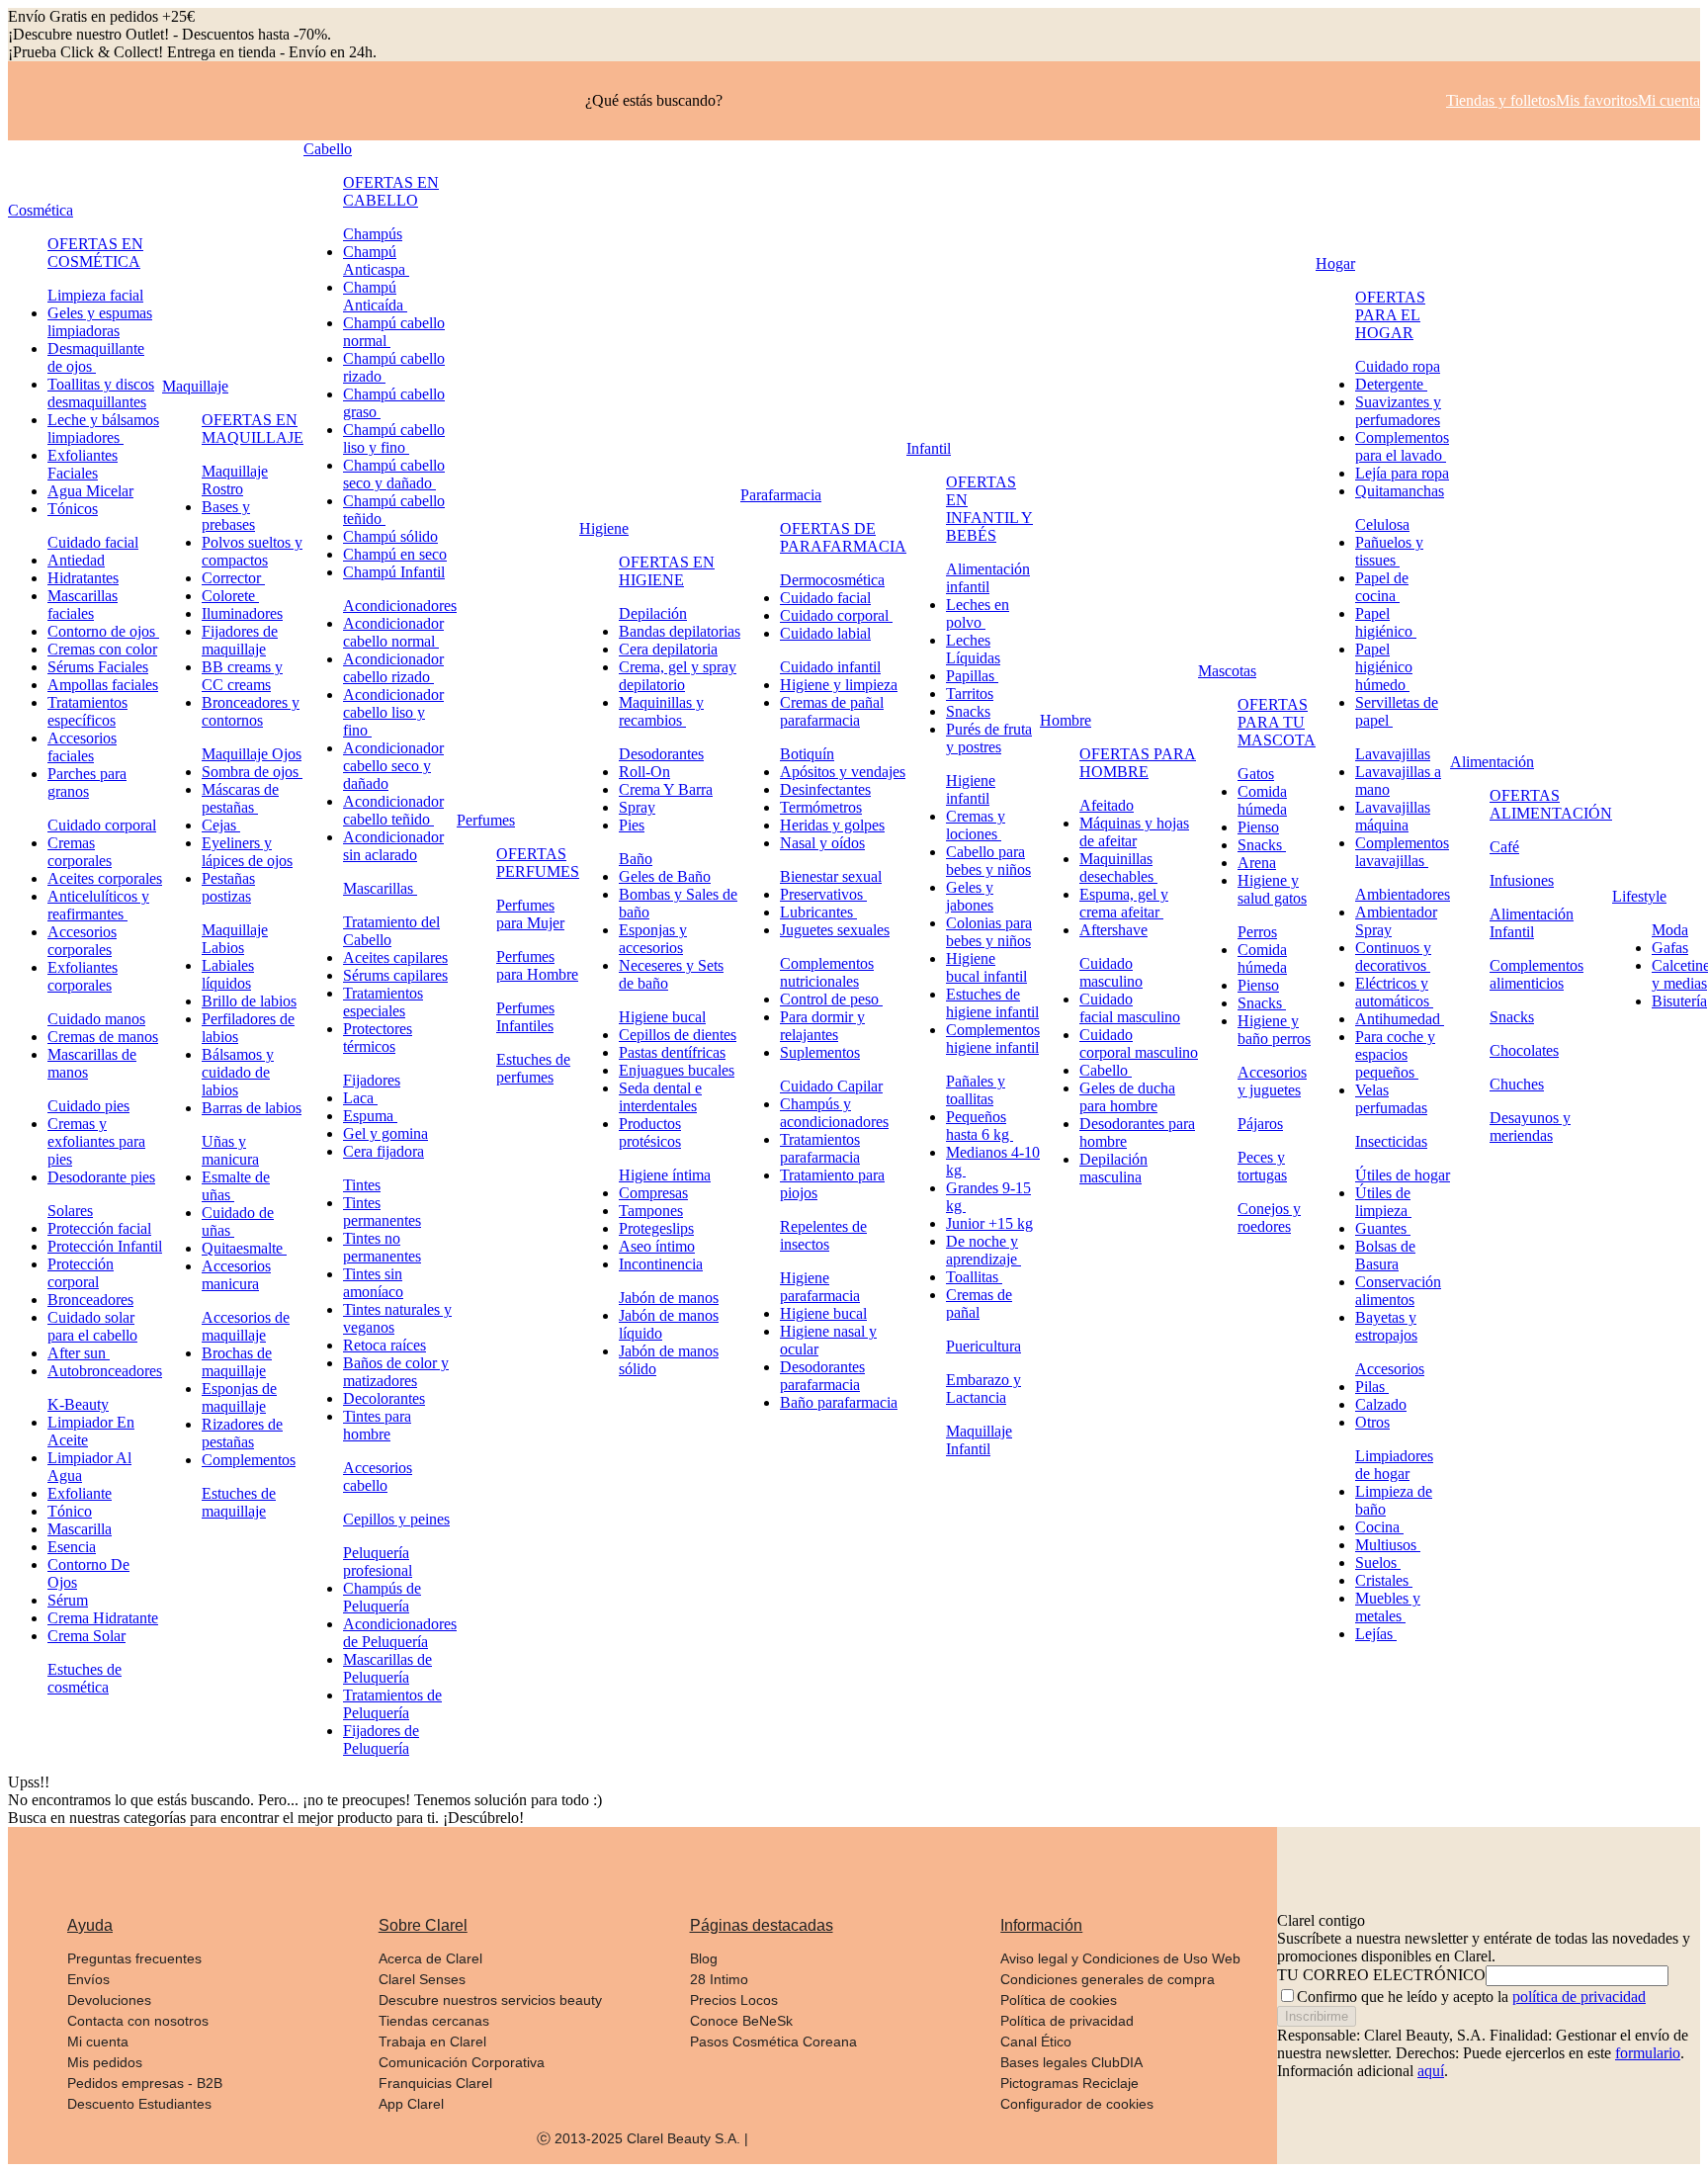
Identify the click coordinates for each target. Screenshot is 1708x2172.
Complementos (249, 1460)
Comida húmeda (1262, 800)
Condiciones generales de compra (1108, 1979)
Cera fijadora (384, 1151)
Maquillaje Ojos (252, 754)
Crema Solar (86, 1636)
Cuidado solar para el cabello (92, 1326)
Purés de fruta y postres (989, 738)
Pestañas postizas (228, 887)
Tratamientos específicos (87, 711)
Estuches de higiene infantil (992, 1003)
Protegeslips (656, 1228)
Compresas (653, 1193)
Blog (704, 1958)
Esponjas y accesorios (653, 939)
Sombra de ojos (252, 772)
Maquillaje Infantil (979, 1440)
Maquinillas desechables (1118, 868)
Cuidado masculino (1111, 972)
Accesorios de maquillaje (246, 1326)
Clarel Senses (422, 1979)
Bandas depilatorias (680, 631)
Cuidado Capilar (831, 1086)
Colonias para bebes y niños (989, 932)
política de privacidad (1579, 1997)
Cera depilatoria (668, 649)
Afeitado (1107, 805)
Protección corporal (81, 1273)
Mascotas (1227, 671)
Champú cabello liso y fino (394, 438)
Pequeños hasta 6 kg (980, 1126)
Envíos (88, 1979)
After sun (79, 1353)
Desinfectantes (825, 789)
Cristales (1384, 1580)
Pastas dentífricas (672, 1052)
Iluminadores (242, 613)
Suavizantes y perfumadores (1398, 411)
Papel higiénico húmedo (1384, 667)
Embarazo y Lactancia (983, 1389)
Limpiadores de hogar (1394, 1465)
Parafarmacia (781, 495)
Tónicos (73, 509)
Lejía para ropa (1402, 473)
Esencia (72, 1547)
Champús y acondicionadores (834, 1113)
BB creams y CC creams (242, 676)
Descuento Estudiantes (139, 2104)
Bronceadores (90, 1300)
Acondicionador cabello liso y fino (393, 712)
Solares (70, 1211)
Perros (1257, 932)
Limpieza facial (95, 295)
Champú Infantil (394, 572)
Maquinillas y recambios (661, 711)
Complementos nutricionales (827, 972)
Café (1504, 847)
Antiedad (76, 560)
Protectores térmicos (378, 1038)
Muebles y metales (1388, 1607)
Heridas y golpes (832, 825)
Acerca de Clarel (430, 1958)
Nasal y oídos (822, 843)
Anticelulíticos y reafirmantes (98, 905)
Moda (1670, 930)
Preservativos (823, 894)
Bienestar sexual (831, 876)
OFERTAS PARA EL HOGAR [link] (1390, 315)
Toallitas (974, 1277)
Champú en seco (395, 554)
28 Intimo (719, 1979)
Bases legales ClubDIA (1071, 2062)
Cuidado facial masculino (1130, 1008)
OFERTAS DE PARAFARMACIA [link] (843, 537)
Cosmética (41, 210)
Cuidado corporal (102, 825)
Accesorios (1390, 1369)
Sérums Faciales (98, 667)
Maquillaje (195, 386)
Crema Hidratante (103, 1618)
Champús (373, 234)
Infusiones (1522, 880)
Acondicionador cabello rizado (393, 668)
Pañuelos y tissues (1389, 551)
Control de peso (831, 999)
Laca (360, 1098)
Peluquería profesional (378, 1562)
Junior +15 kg (989, 1223)
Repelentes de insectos (823, 1235)
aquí (1431, 2071)
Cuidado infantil (830, 667)
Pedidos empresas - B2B (145, 2083)
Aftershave (1113, 930)
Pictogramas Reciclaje (1069, 2083)
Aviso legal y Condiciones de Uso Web (1120, 1958)
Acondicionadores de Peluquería (400, 1633)
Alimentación (1492, 762)
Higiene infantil (971, 789)
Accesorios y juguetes (1272, 1081)
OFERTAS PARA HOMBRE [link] (1138, 763)
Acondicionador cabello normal (393, 632)
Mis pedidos (105, 2062)
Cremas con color (102, 649)
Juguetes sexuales (835, 930)
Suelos (1378, 1563)
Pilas (1372, 1387)
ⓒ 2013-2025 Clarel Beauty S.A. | (642, 2138)
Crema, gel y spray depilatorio (678, 676)
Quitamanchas (1400, 491)
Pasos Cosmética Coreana (773, 2042)
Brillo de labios (249, 1001)
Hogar (1335, 263)
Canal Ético (1036, 2042)
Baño (636, 859)
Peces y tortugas (1262, 1166)
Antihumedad (1400, 1019)
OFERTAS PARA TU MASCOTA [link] (1277, 722)
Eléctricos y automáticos (1394, 992)
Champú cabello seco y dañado (394, 474)
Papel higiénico (1386, 622)
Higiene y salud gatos (1272, 889)
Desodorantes (661, 754)
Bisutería (1679, 1001)
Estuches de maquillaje (239, 1502)
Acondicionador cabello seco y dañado (393, 766)
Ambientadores (1403, 894)
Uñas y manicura (230, 1150)
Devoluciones (109, 2000)
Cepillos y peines (396, 1519)
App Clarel (411, 2104)
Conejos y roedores (1269, 1217)
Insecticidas (1391, 1141)
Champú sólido (390, 536)
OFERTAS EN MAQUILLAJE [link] (253, 429)
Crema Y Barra (666, 789)
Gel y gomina (385, 1133)
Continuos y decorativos (1393, 956)
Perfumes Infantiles (525, 1017)
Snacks (968, 711)
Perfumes (486, 820)
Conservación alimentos (1398, 1291)
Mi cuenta (98, 2042)
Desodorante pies (101, 1177)
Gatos (1256, 774)
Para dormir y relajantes (822, 1026)
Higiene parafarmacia (820, 1287)
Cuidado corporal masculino (1139, 1043)
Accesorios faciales (82, 747)
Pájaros (1260, 1124)
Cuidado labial (825, 633)
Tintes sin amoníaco (373, 1283)
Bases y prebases (228, 516)
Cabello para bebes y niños (988, 861)
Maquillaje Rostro (235, 480)
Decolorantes (384, 1398)
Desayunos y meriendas (1530, 1127)
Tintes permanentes (382, 1212)
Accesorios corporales (82, 941)
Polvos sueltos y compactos (252, 551)
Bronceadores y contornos (251, 711)
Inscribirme (1317, 2016)
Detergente (1391, 384)
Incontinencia (661, 1264)
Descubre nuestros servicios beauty (490, 2000)
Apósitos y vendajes (843, 772)
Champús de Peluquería (382, 1597)
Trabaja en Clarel (432, 2042)
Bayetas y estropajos (1386, 1326)
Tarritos (970, 694)
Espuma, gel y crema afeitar (1124, 903)
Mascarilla (80, 1529)
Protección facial (99, 1228)
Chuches (1517, 1084)
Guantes (1383, 1228)
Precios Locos (734, 2000)
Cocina (1379, 1527)
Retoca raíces (384, 1345)
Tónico (70, 1511)
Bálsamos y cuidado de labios (238, 1072)
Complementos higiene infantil (993, 1039)
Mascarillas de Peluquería (387, 1668)
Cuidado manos (96, 1019)
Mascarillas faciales (83, 605)
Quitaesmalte (244, 1248)
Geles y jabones (970, 896)
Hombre (1066, 720)
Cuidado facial (93, 542)
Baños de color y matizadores (396, 1372)
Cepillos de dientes (678, 1035)
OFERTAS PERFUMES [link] (538, 863)
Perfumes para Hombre (537, 965)
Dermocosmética (832, 580)
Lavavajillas (1393, 754)
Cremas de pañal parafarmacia (832, 711)
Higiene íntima (665, 1175)
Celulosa (1382, 524)
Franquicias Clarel (435, 2083)
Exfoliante (80, 1493)
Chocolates (1524, 1050)
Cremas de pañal (979, 1303)
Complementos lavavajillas (1402, 852)
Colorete (230, 596)
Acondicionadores (400, 606)
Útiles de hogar (1403, 1175)
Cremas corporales (80, 852)
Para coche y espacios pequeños (1395, 1054)
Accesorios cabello (378, 1477)
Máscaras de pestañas (240, 798)
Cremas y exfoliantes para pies (96, 1141)
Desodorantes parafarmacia (822, 1376)
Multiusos (1388, 1545)
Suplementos (820, 1052)
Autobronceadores (105, 1371)
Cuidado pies (88, 1106)
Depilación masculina (1113, 1168)
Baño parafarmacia (839, 1402)
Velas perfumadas (1391, 1099)
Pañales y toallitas (976, 1090)
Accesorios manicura (236, 1275)
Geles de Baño (665, 876)
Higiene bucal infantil (986, 967)
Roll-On (644, 772)
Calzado (1381, 1404)
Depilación (653, 613)
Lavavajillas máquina (1393, 816)
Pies (632, 825)
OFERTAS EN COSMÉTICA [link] (95, 253)
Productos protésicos (650, 1132)
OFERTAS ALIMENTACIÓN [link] (1551, 804)
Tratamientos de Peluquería (392, 1704)
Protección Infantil (105, 1246)
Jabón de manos (669, 1298)
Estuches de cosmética (85, 1678)
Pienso (1258, 827)
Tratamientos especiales (383, 1002)
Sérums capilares (395, 975)
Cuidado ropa (1398, 366)
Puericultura (983, 1346)
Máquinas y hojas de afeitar (1134, 832)
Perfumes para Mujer (530, 914)
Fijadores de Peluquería (381, 1739)
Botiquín (807, 754)
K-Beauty (78, 1404)
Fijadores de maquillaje (240, 640)
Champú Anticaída (375, 296)
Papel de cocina (1382, 587)
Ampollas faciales (103, 685)
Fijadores (372, 1080)
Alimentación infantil (988, 578)
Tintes (362, 1185)
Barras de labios (252, 1108)
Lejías (1376, 1634)
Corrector (233, 578)
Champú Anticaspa (376, 261)
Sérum (68, 1600)
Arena (1257, 863)
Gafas (1670, 948)
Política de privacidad (1067, 2021)
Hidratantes (83, 578)
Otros (1372, 1422)
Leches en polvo (978, 613)
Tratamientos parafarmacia (820, 1148)
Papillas (972, 676)
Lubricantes (818, 912)
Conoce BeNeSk (741, 2021)
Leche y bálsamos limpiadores (103, 429)
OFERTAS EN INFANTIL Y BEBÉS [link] (989, 509)
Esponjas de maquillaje (239, 1397)
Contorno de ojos (103, 631)
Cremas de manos (103, 1037)
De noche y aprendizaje (983, 1250)
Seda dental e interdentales (660, 1097)
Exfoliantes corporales (83, 976)
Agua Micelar (90, 491)
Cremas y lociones (976, 825)
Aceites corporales (105, 878)
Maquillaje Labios (235, 939)
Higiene (604, 528)
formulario (1648, 2053)
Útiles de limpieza (1383, 1202)
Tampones (651, 1211)
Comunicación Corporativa (462, 2062)
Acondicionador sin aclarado (393, 846)
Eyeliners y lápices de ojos (247, 852)
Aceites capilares (395, 957)
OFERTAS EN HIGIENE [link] (667, 571)
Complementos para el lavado (1402, 446)
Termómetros (821, 807)
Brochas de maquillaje (237, 1362)
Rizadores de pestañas (242, 1433)
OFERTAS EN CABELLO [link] (391, 191)
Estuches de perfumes (533, 1068)
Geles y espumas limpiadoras (100, 322)
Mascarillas (380, 888)
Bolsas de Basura (1385, 1255)
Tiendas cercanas (434, 2021)
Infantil (929, 448)
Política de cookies (1059, 2000)
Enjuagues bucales (677, 1070)
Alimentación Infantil (1532, 923)
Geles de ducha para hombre (1127, 1097)
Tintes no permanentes (382, 1247)
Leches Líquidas (973, 649)
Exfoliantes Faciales (83, 464)
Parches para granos (87, 782)
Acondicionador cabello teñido (393, 810)
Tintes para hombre (377, 1425)
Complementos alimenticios (1537, 974)
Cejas (221, 825)
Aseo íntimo (657, 1246)
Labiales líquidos (228, 974)
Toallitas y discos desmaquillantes (101, 393)
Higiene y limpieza (839, 685)
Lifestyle (1639, 896)
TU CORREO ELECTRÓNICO (1381, 1975)
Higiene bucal (662, 1017)
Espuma (370, 1116)
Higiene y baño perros (1274, 1030)
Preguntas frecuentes (134, 1958)
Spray (637, 807)
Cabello (328, 149)
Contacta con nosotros (138, 2021)
